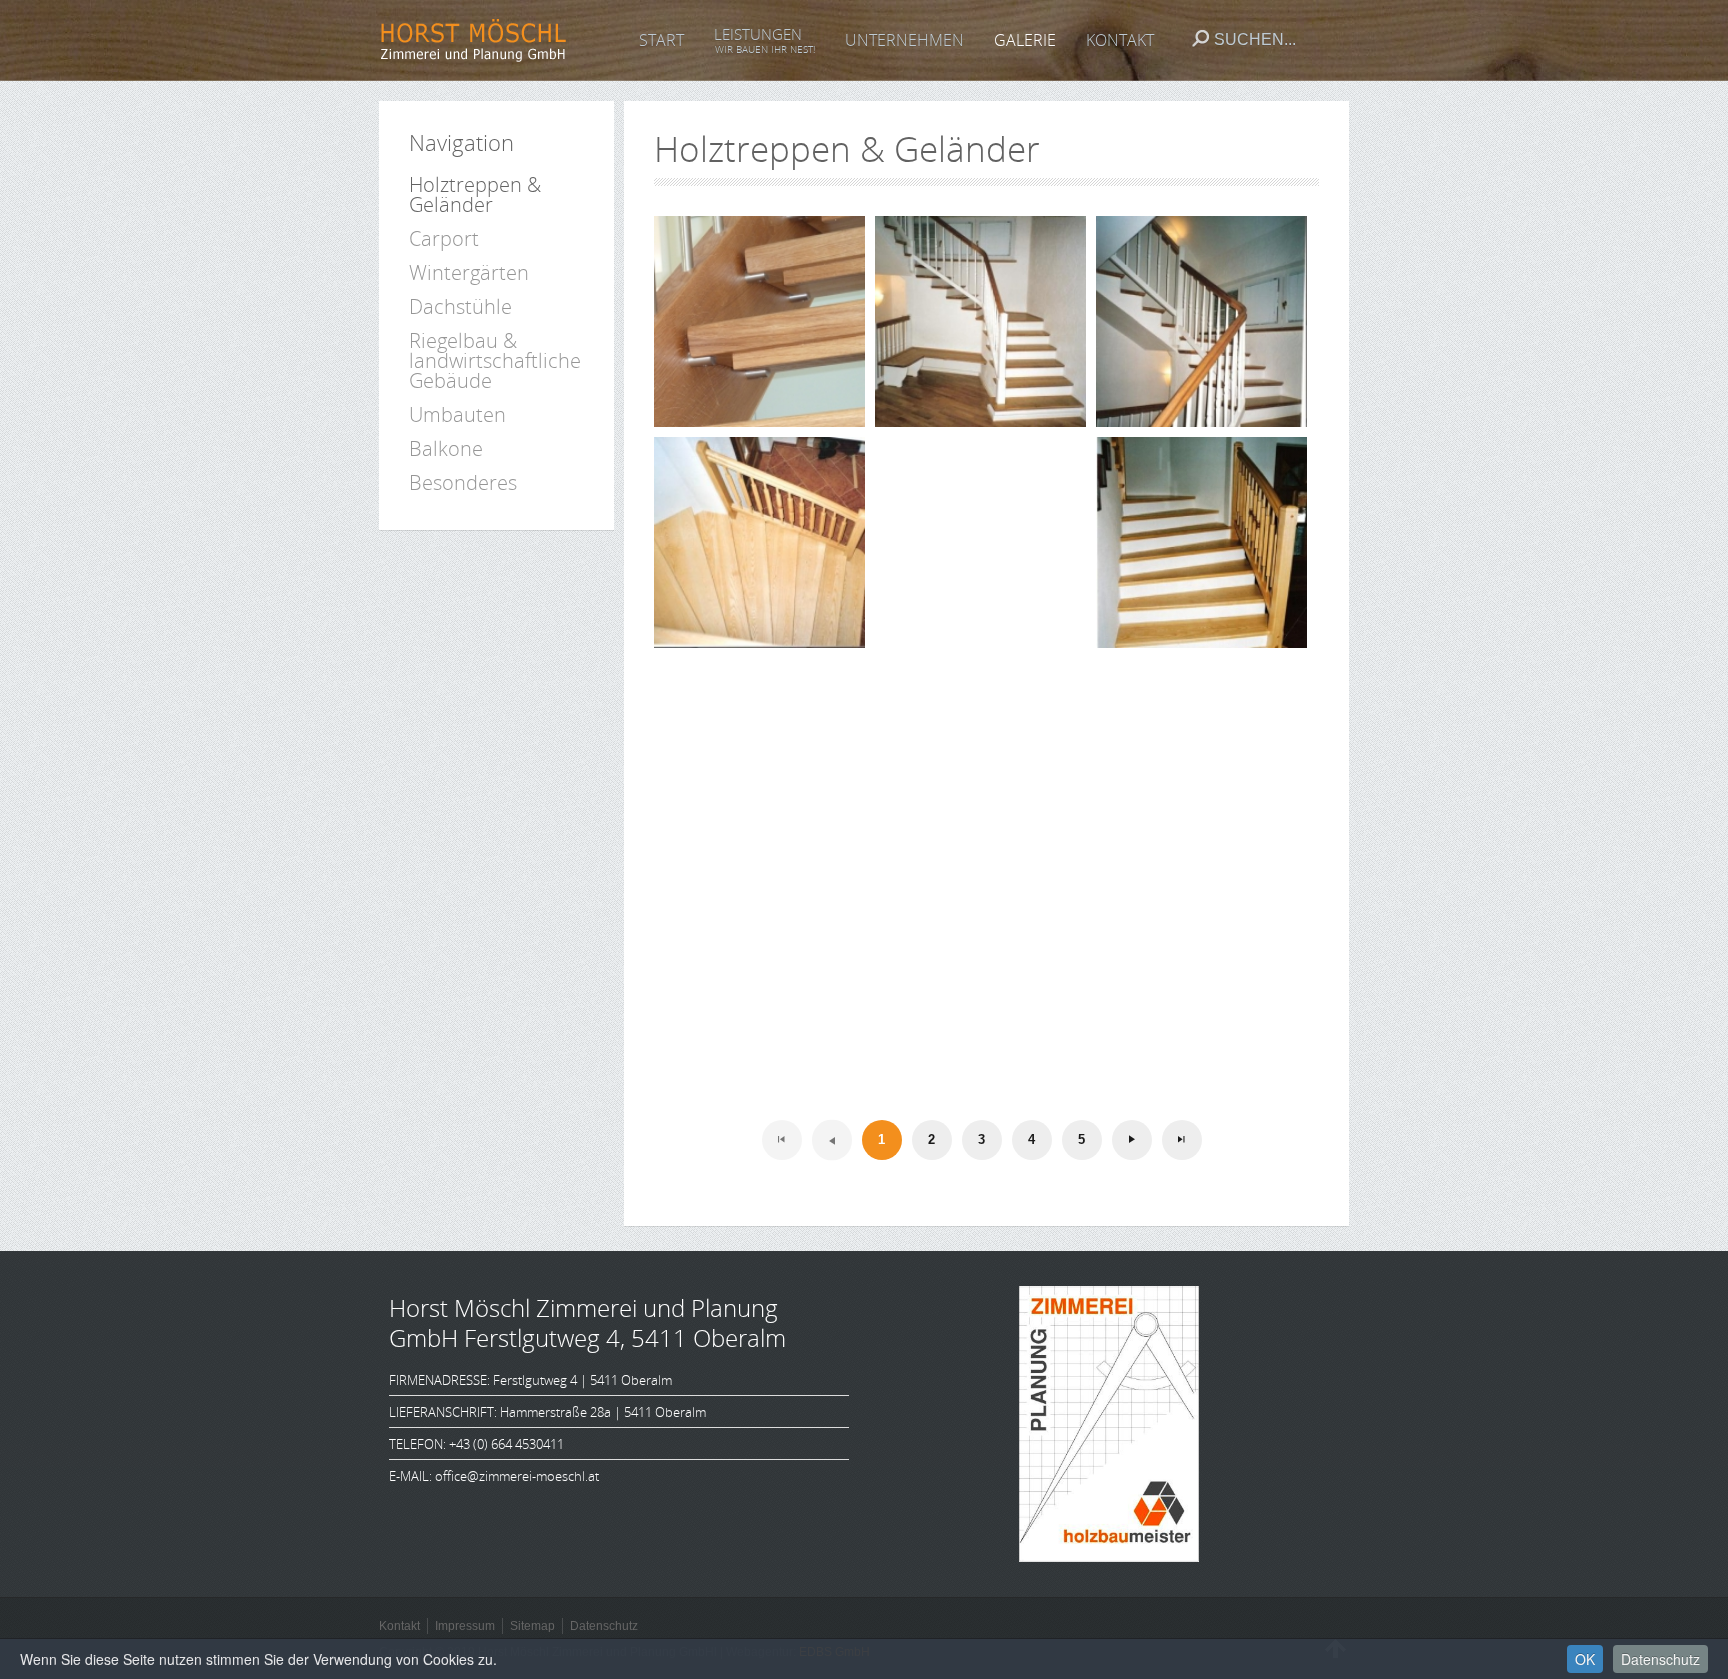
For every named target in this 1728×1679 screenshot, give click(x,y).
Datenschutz (1660, 1659)
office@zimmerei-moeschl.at (517, 1476)
